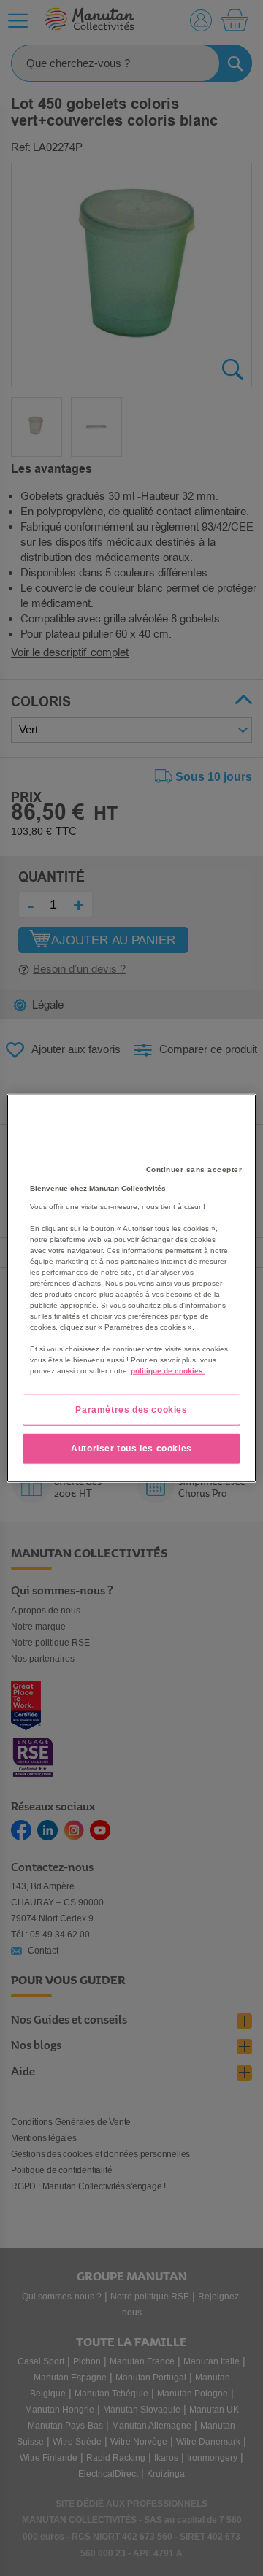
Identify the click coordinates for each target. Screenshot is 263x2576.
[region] (131, 1288)
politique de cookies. (168, 1371)
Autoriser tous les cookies (131, 1449)
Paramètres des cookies (131, 1410)
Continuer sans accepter (194, 1169)
